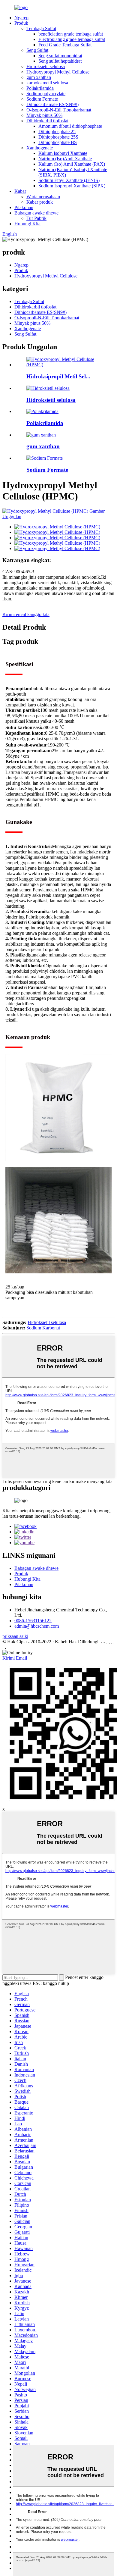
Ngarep (21, 18)
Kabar (20, 191)
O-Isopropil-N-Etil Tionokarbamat (59, 110)
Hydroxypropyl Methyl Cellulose (58, 72)
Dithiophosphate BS (58, 142)
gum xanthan (39, 77)
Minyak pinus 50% (44, 115)
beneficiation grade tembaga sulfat (71, 34)
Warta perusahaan (43, 197)
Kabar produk (40, 202)
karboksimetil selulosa (47, 83)
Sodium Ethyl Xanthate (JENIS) (69, 180)
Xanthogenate (40, 148)
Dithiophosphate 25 (57, 131)
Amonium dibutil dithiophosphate (70, 126)
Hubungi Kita (27, 224)
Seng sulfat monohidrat (60, 56)
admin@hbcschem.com (37, 1626)
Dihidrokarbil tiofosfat (47, 121)
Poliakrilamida (40, 88)
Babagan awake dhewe (36, 213)
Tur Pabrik (36, 218)
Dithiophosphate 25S (58, 137)
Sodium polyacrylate (46, 94)
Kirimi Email (15, 1658)
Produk (21, 23)
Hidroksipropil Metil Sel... (58, 376)
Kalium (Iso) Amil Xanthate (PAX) (72, 164)
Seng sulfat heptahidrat (60, 61)
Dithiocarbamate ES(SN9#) (52, 104)
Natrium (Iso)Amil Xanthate (65, 159)
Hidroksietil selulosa (46, 66)
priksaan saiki (15, 1636)
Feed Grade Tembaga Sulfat (65, 45)
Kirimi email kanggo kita (26, 614)
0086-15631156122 (33, 1621)
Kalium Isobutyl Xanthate (63, 153)
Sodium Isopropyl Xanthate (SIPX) (72, 186)
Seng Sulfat (37, 50)
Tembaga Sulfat (41, 28)
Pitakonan (24, 207)
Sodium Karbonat (43, 1328)
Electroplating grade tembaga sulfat (72, 39)
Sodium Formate (42, 99)
